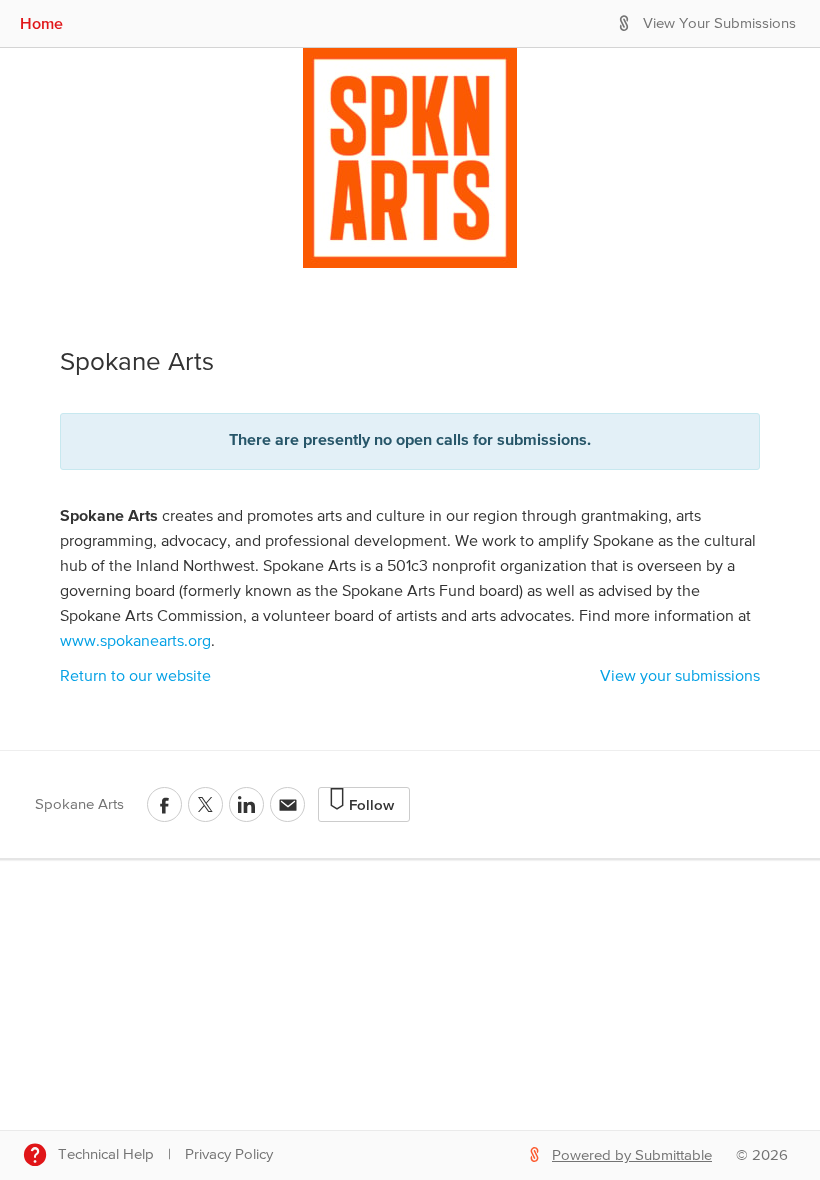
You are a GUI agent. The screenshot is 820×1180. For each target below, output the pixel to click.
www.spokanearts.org (135, 642)
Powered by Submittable (632, 1155)
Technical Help (106, 1154)
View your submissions (680, 677)
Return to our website (135, 677)
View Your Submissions (719, 23)
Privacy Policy (229, 1154)
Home (41, 23)
